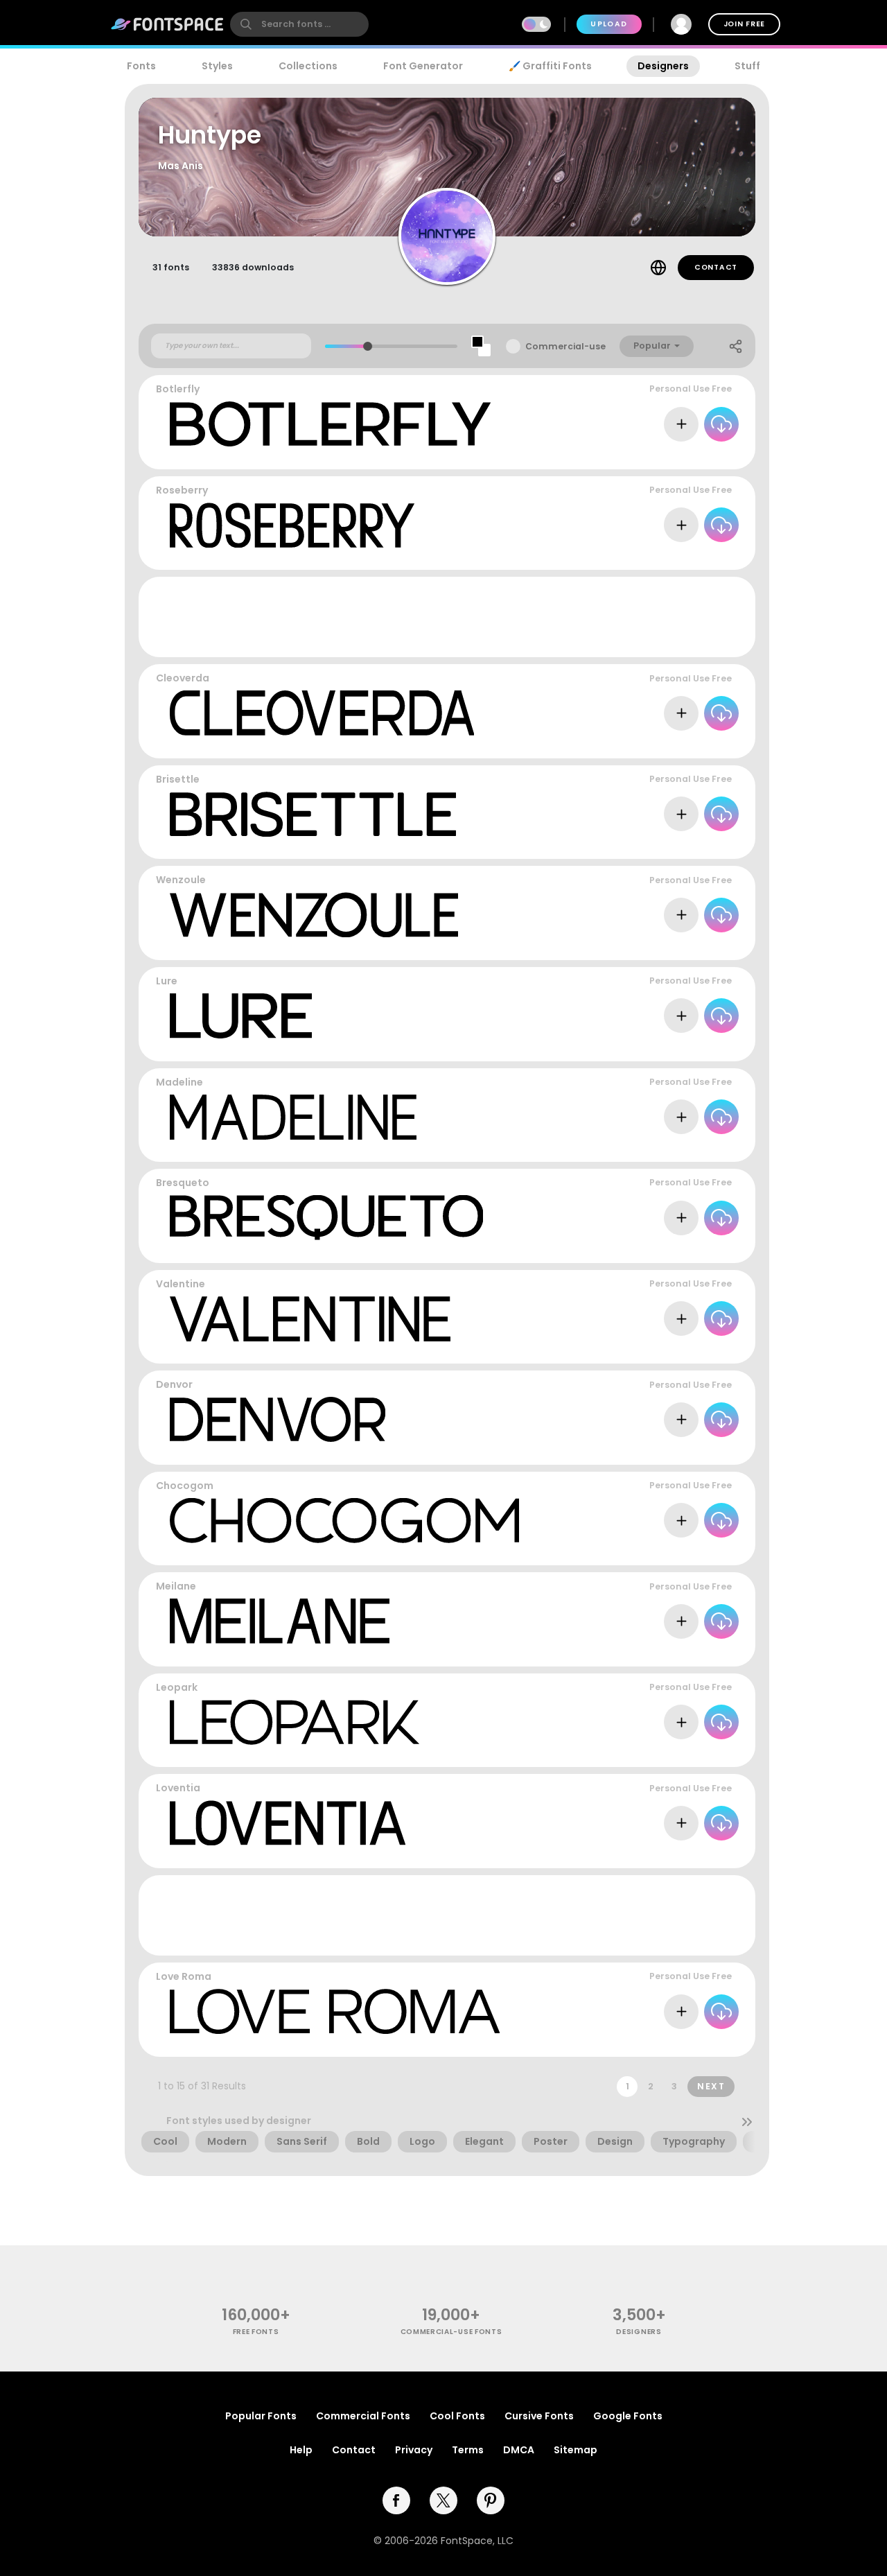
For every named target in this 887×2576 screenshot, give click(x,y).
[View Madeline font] (293, 1117)
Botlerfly (178, 389)
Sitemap (576, 2450)
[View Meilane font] (280, 1621)
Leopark (177, 1687)
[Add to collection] (681, 424)
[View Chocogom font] (344, 1521)
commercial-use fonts (451, 2332)
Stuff (747, 66)
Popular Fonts (261, 2416)
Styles (217, 66)
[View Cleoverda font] (322, 713)
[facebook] (396, 2500)
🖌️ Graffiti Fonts (550, 66)
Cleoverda (183, 678)
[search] (299, 24)
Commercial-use (565, 346)
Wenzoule (181, 880)
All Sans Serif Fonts (690, 947)
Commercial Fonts (363, 2416)
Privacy (414, 2450)
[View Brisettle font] (313, 814)
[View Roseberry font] (292, 525)
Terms (468, 2450)
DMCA (519, 2450)
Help (301, 2450)
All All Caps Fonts (694, 455)
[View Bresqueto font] (326, 1218)
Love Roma (184, 1976)
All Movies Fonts (698, 1753)
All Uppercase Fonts (688, 845)
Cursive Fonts (539, 2416)
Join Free (744, 24)
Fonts (141, 66)
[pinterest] (491, 2500)
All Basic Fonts (701, 1855)
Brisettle (178, 779)
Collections (308, 66)
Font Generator (423, 66)
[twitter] (443, 2500)
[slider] (368, 346)
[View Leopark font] (295, 1722)
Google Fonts (628, 2416)
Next (711, 2086)
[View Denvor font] (278, 1419)
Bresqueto (183, 1183)
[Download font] (721, 424)
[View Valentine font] (310, 1319)
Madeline (179, 1082)
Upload (609, 24)
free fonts (256, 2332)
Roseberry (182, 490)
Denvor (174, 1384)
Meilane (176, 1586)
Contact (716, 267)
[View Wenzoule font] (314, 915)
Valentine (181, 1284)
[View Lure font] (241, 1016)
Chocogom (185, 1486)
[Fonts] (168, 24)
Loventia (178, 1788)
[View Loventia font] (288, 1823)
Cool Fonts (457, 2416)
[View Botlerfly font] (330, 424)
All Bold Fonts (703, 744)
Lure (167, 981)
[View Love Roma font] (335, 2011)
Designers (663, 66)
